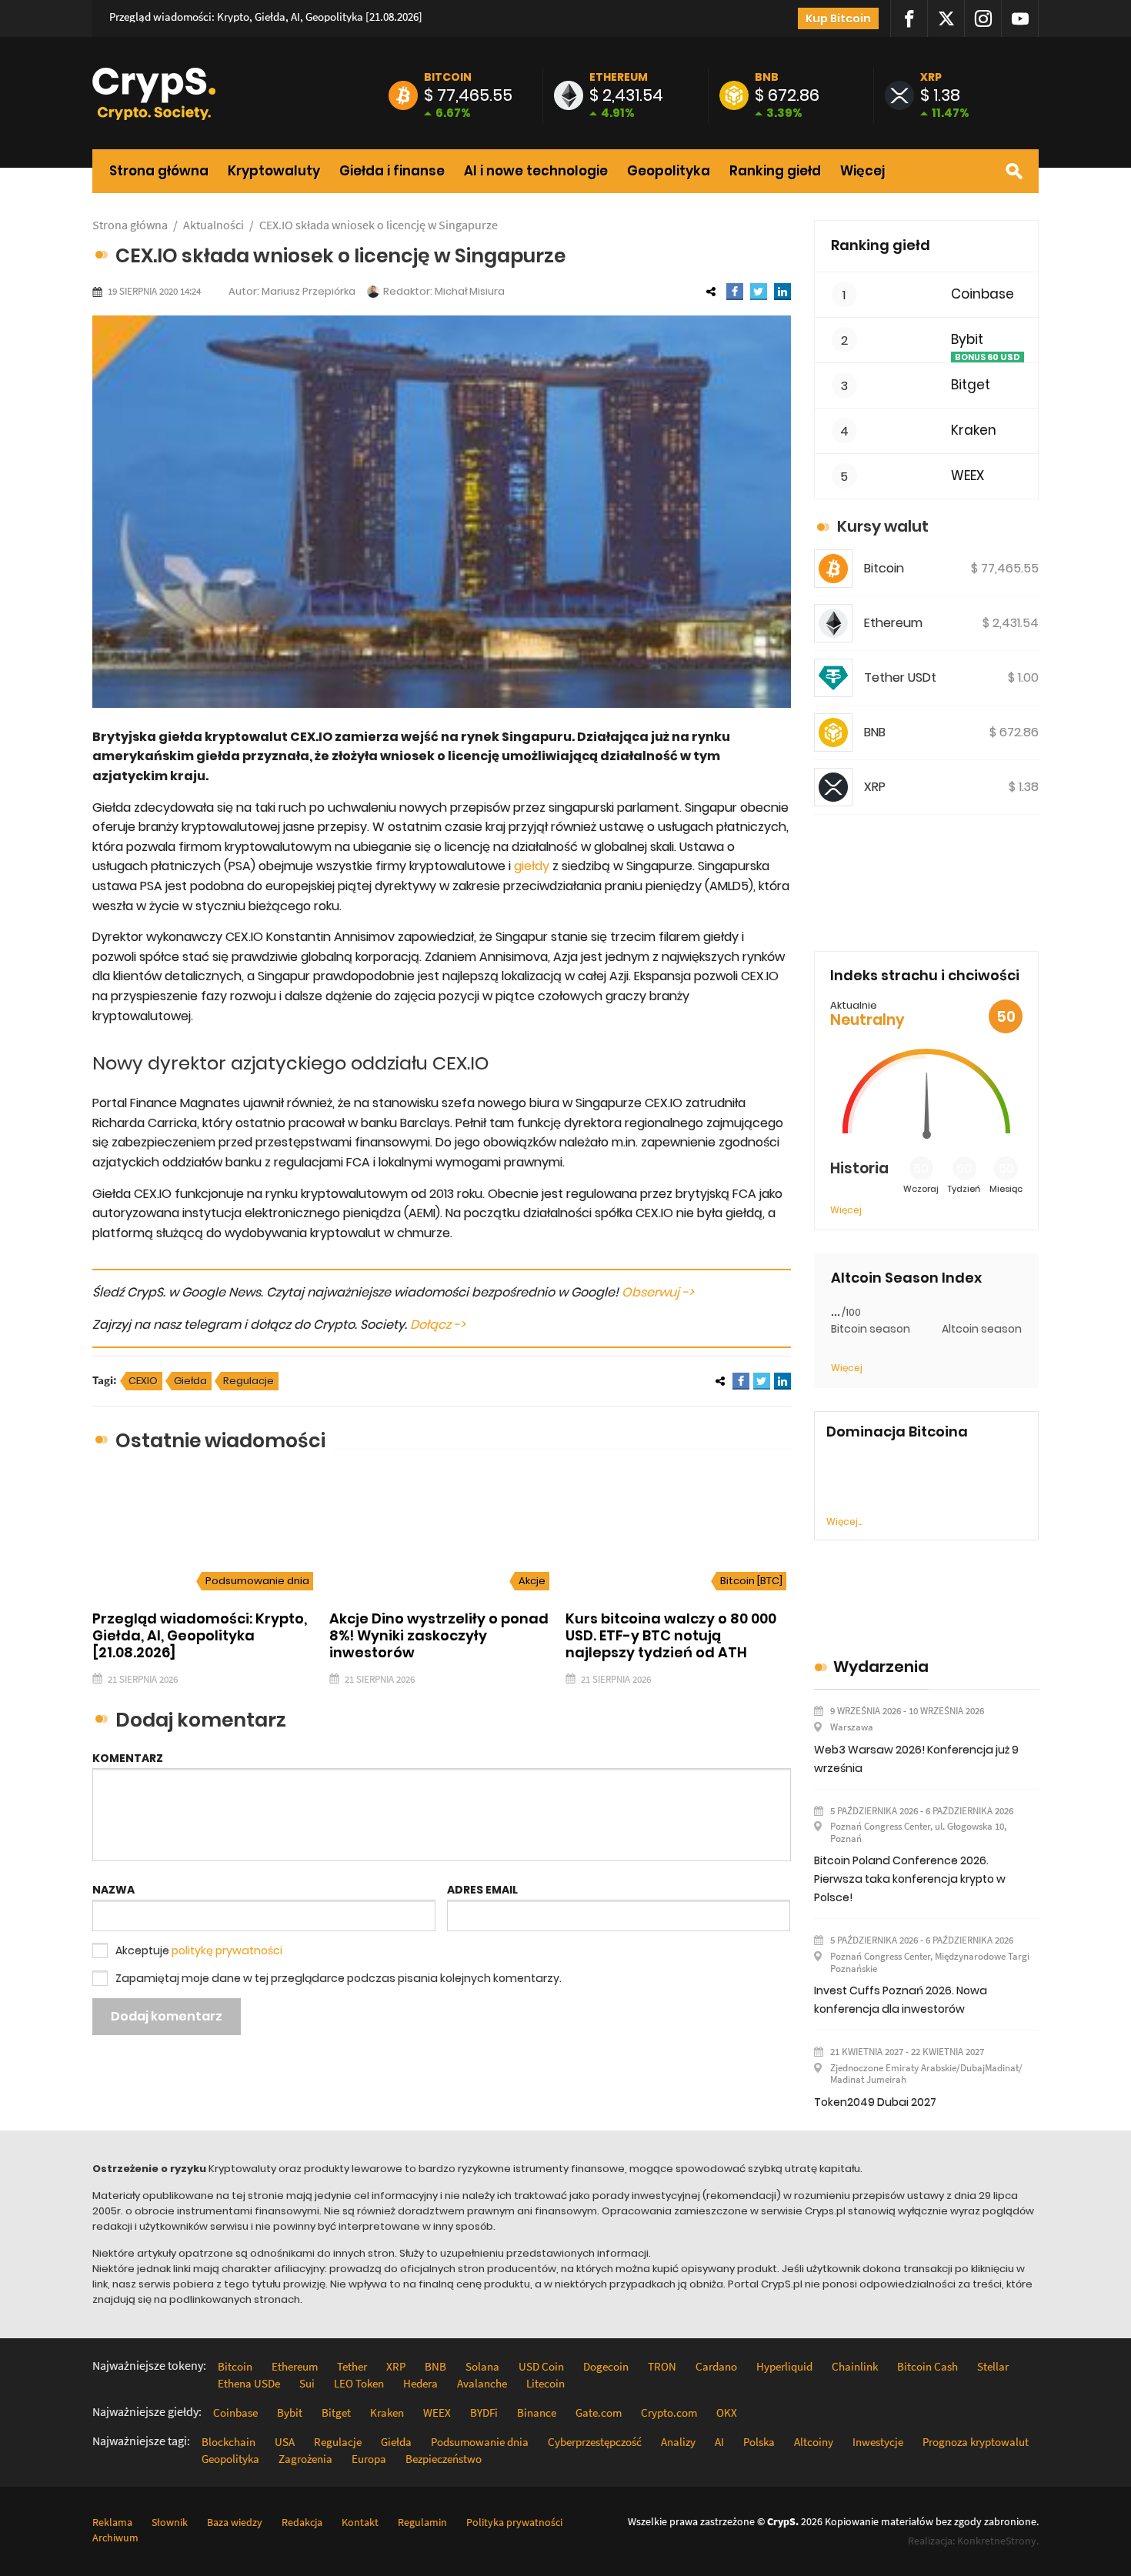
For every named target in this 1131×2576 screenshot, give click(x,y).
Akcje (532, 1581)
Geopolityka (669, 171)
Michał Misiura (470, 291)
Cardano (716, 2366)
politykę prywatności (227, 1950)
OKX (727, 2412)
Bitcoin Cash (927, 2366)
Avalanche (482, 2383)
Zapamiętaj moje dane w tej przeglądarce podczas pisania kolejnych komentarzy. (339, 1978)
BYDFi (484, 2412)
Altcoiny (814, 2442)
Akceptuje (199, 1950)
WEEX (968, 476)
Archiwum (115, 2538)
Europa (369, 2459)
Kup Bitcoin (838, 18)
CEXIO (143, 1381)
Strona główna (159, 171)
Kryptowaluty (274, 171)
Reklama (112, 2522)
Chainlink (855, 2366)
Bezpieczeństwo (444, 2459)
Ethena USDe (249, 2383)
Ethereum (619, 77)
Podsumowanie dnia (257, 1581)
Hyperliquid (784, 2366)
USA (285, 2442)
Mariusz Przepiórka (309, 291)
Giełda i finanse (392, 171)
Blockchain (229, 2442)
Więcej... (844, 1522)
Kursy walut (883, 526)
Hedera (420, 2383)
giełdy (532, 866)
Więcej (862, 171)
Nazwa (113, 1890)
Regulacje (249, 1381)
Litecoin (545, 2383)
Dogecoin (606, 2366)
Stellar (993, 2366)
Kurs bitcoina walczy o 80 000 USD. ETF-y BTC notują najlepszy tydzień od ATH (671, 1635)
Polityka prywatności (514, 2522)
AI (719, 2442)
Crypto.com (669, 2412)
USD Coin (541, 2366)
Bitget (971, 385)
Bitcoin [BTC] (751, 1581)
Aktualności (214, 225)
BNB (767, 77)
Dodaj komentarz (167, 2016)
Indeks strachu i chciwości (925, 975)
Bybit (967, 340)
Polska (759, 2442)
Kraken (974, 430)
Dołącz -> (438, 1325)
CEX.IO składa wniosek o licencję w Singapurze (379, 225)
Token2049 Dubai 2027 (875, 2102)
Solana (482, 2366)
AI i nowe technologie (536, 171)
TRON (662, 2366)
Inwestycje (878, 2442)
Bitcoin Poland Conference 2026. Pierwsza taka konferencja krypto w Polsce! (910, 1879)
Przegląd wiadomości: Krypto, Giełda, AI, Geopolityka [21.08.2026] (266, 17)
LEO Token (359, 2383)
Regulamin (422, 2522)
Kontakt (360, 2522)
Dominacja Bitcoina (897, 1432)
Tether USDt (900, 677)
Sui (307, 2383)
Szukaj (1014, 171)
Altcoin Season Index (906, 1278)
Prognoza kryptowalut (976, 2442)
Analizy (678, 2442)
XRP (931, 77)
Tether (352, 2366)
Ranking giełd (775, 171)
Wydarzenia (881, 1667)
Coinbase (983, 294)
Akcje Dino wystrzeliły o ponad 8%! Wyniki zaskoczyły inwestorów (439, 1635)
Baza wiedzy (235, 2522)
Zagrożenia (305, 2459)
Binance (537, 2412)
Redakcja (302, 2522)
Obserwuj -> (658, 1292)
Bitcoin (448, 77)
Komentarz (128, 1758)
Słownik (170, 2522)
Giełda (190, 1381)
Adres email (482, 1890)
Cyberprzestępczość (595, 2442)
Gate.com (599, 2412)
